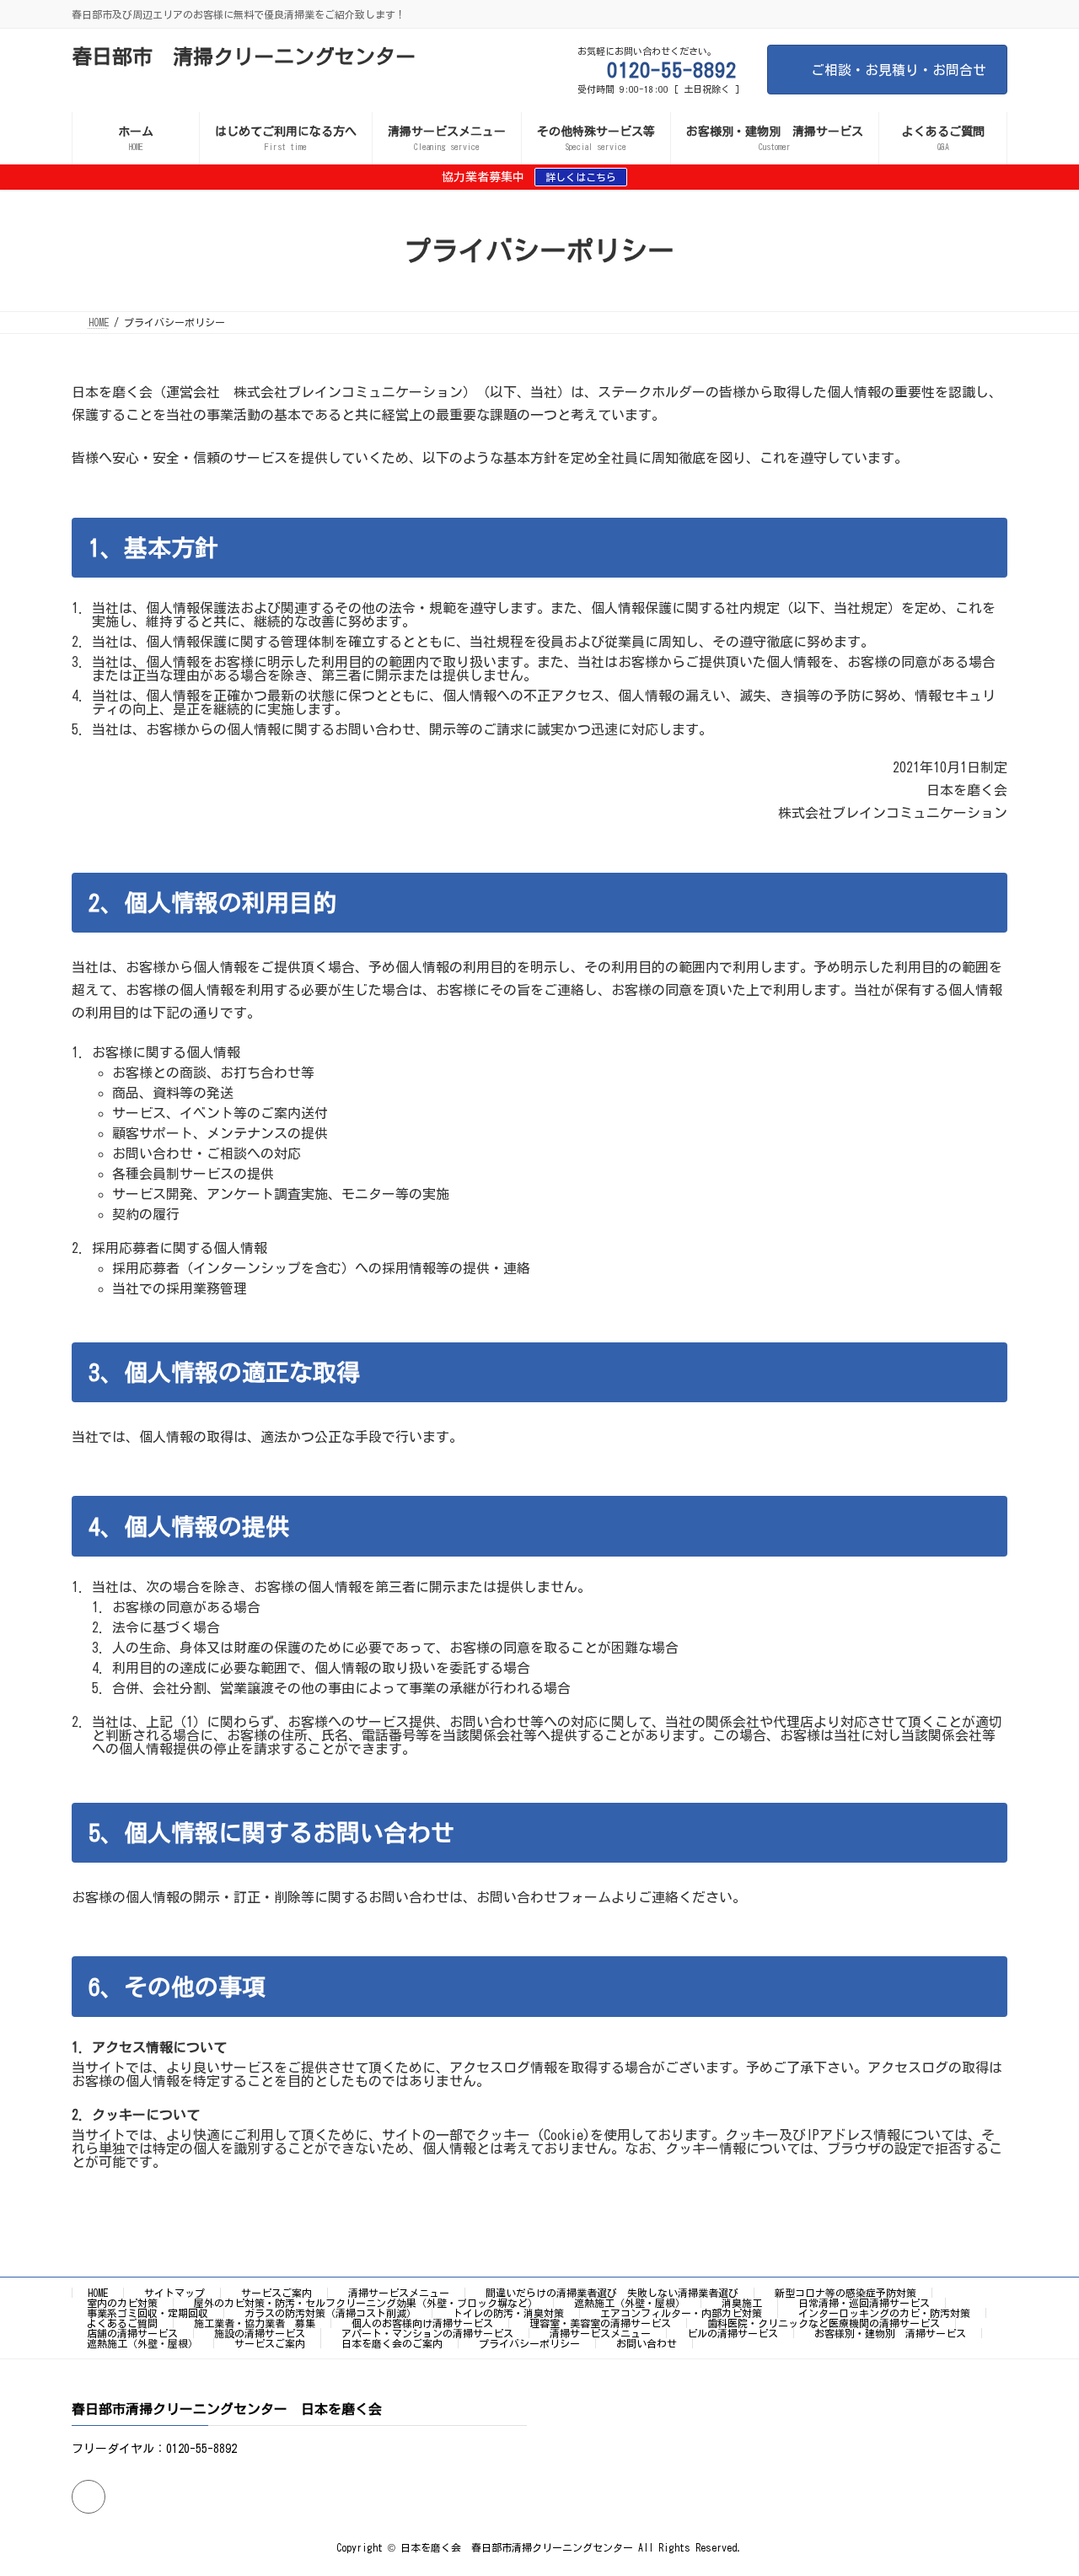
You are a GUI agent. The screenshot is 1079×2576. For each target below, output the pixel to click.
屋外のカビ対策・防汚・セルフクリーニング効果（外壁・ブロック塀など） (366, 2303)
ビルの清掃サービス (733, 2333)
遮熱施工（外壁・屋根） (630, 2303)
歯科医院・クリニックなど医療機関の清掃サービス (824, 2323)
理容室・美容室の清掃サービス (600, 2323)
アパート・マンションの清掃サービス (427, 2333)
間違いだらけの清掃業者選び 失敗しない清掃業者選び (612, 2293)
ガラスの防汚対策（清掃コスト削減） (330, 2313)
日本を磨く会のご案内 (392, 2343)
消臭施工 (742, 2303)
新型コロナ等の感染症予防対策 (845, 2293)
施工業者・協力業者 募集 (255, 2323)
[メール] (89, 2496)
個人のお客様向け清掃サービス (422, 2323)
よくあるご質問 (122, 2323)
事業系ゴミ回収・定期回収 (148, 2313)
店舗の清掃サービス (132, 2333)
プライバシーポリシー (529, 2343)
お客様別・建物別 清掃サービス (890, 2333)
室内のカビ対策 (122, 2303)
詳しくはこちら (581, 177)
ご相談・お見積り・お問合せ (899, 70)
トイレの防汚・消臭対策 (508, 2313)
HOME (98, 2293)
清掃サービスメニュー (399, 2293)
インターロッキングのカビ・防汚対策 (884, 2313)
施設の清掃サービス (260, 2333)
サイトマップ (174, 2293)
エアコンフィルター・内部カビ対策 (681, 2313)
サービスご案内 (276, 2293)
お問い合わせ (647, 2343)
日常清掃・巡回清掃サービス (864, 2303)
